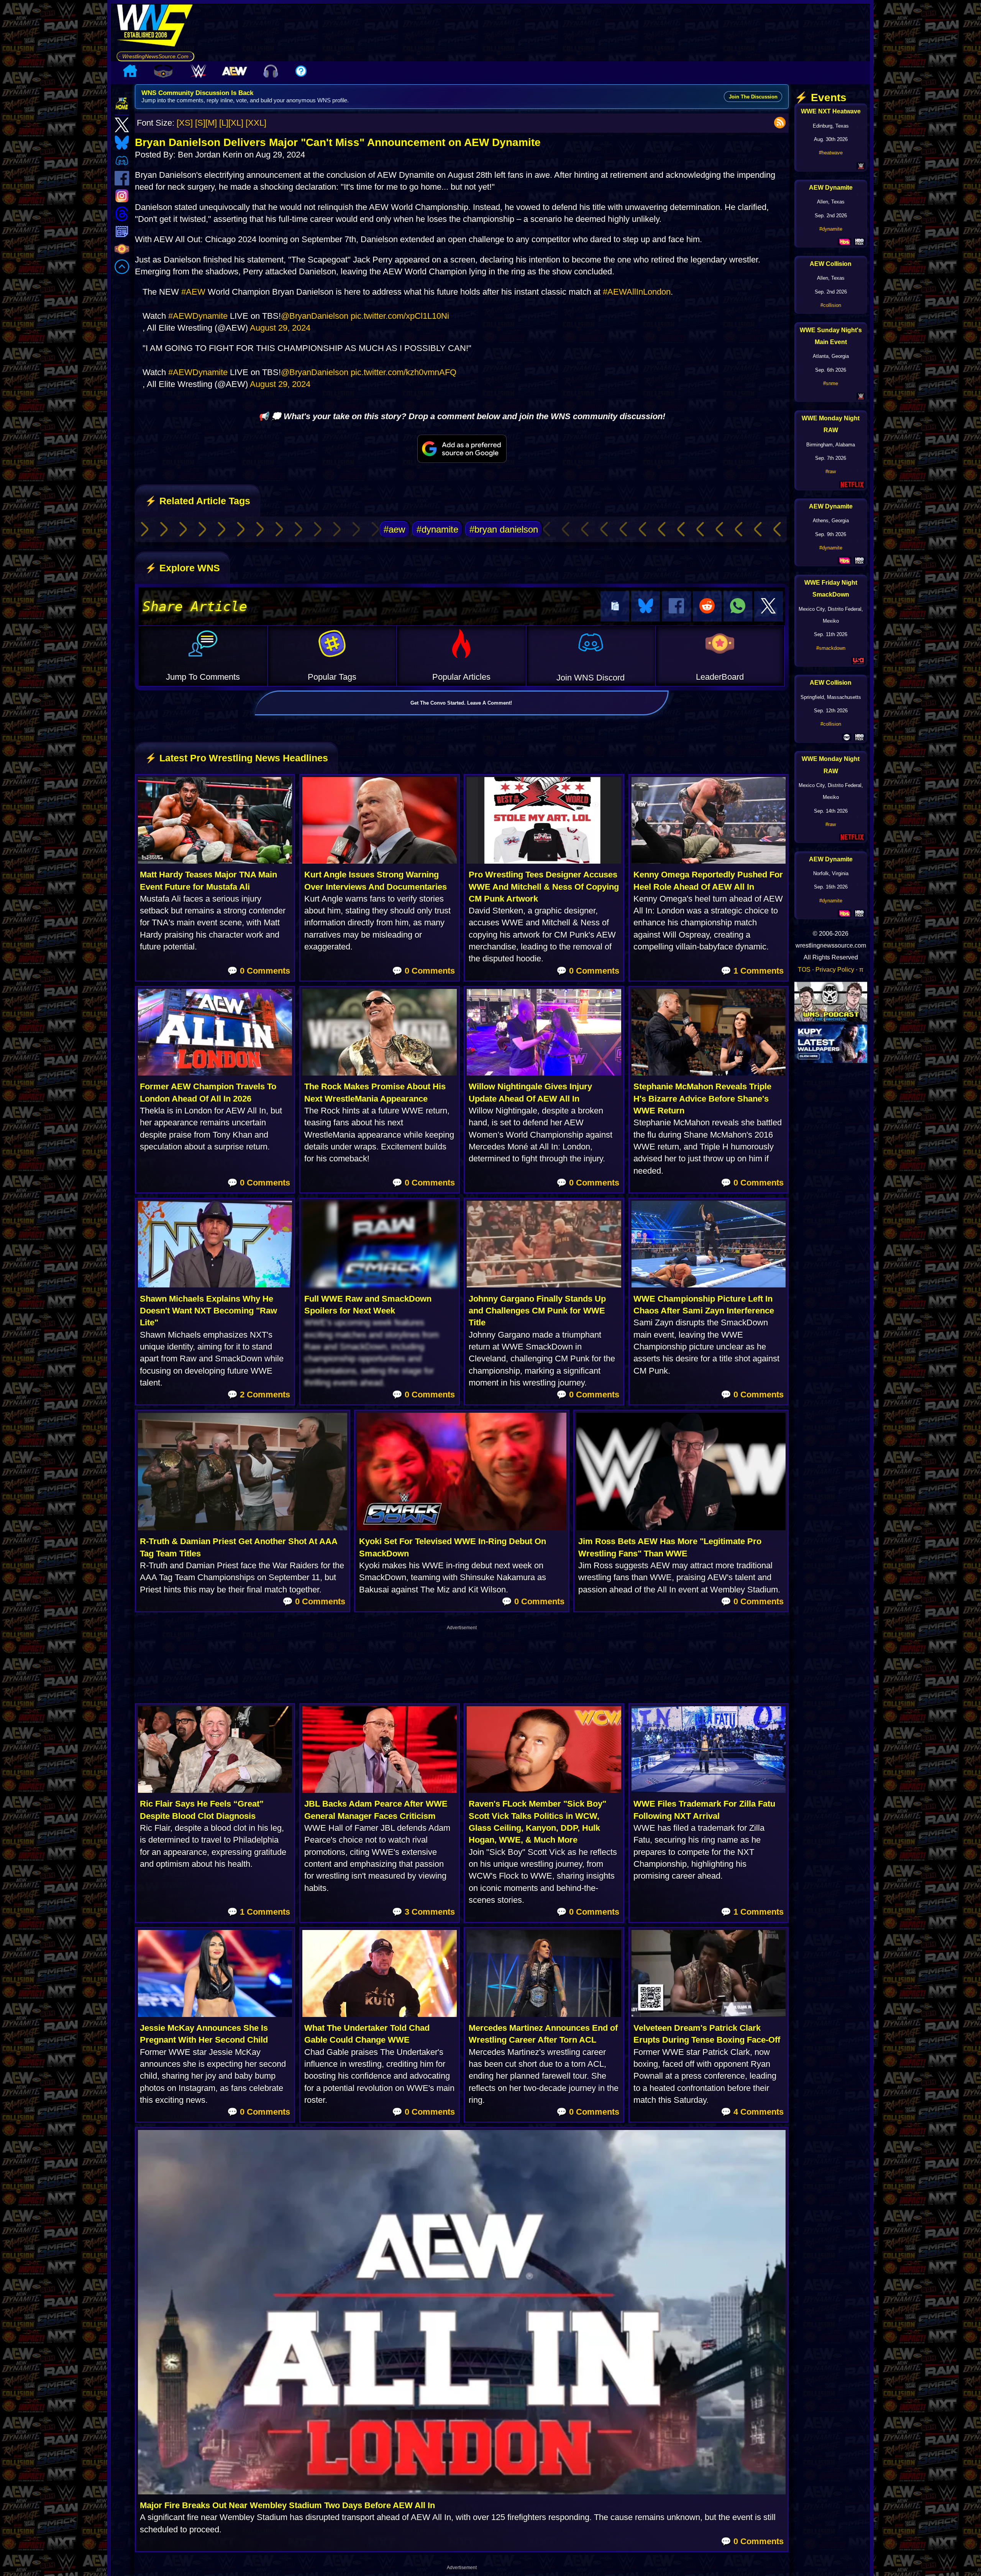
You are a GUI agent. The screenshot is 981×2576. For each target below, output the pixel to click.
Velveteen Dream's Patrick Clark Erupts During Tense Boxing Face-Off (707, 2034)
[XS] (185, 123)
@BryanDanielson (315, 316)
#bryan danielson (504, 529)
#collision (831, 305)
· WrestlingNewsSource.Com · (155, 56)
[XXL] (256, 123)
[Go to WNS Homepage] (155, 28)
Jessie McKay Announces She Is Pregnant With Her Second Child (204, 2034)
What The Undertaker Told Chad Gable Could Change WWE (367, 2034)
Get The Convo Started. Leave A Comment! (461, 703)
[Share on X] (769, 606)
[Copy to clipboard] (615, 606)
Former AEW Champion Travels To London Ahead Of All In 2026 (208, 1092)
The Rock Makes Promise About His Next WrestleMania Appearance (375, 1092)
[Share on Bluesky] (646, 606)
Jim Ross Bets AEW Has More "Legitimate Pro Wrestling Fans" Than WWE (670, 1547)
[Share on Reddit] (707, 606)
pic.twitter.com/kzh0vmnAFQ (404, 372)
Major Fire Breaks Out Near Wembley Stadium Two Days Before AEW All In (287, 2505)
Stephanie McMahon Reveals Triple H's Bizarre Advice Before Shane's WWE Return (702, 1099)
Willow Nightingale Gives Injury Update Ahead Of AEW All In (530, 1092)
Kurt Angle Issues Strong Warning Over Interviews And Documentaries (376, 881)
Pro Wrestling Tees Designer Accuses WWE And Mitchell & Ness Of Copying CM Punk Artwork (544, 887)
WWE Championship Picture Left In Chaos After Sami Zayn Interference (704, 1305)
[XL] (236, 123)
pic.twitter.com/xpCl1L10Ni (400, 316)
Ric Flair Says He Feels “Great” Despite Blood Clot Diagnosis (202, 1810)
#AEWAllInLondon (637, 292)
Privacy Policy (835, 969)
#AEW (193, 292)
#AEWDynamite (198, 316)
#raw (831, 471)
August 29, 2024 (280, 328)
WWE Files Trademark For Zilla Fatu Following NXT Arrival (704, 1810)
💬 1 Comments (752, 971)
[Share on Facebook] (676, 606)
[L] (224, 123)
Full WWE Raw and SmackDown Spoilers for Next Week (368, 1305)
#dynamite (437, 529)
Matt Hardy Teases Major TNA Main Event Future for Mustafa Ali (208, 881)
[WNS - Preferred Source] (462, 449)
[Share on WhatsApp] (738, 606)
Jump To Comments (203, 677)
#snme (831, 383)
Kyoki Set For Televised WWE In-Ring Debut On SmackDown (453, 1547)
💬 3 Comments (423, 1912)
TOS (804, 969)
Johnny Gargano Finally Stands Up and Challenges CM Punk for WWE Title (537, 1311)
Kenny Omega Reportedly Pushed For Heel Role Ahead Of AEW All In (708, 881)
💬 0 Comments (259, 971)
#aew (394, 529)
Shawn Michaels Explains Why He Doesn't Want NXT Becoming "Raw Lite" (208, 1311)
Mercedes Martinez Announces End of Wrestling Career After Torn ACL (543, 2034)
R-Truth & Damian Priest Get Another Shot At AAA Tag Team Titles (239, 1547)
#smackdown (831, 648)
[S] (200, 123)
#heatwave (831, 153)
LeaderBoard (720, 677)
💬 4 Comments (752, 2112)
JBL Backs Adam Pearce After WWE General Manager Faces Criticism (376, 1810)
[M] (211, 123)
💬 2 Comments (259, 1395)
